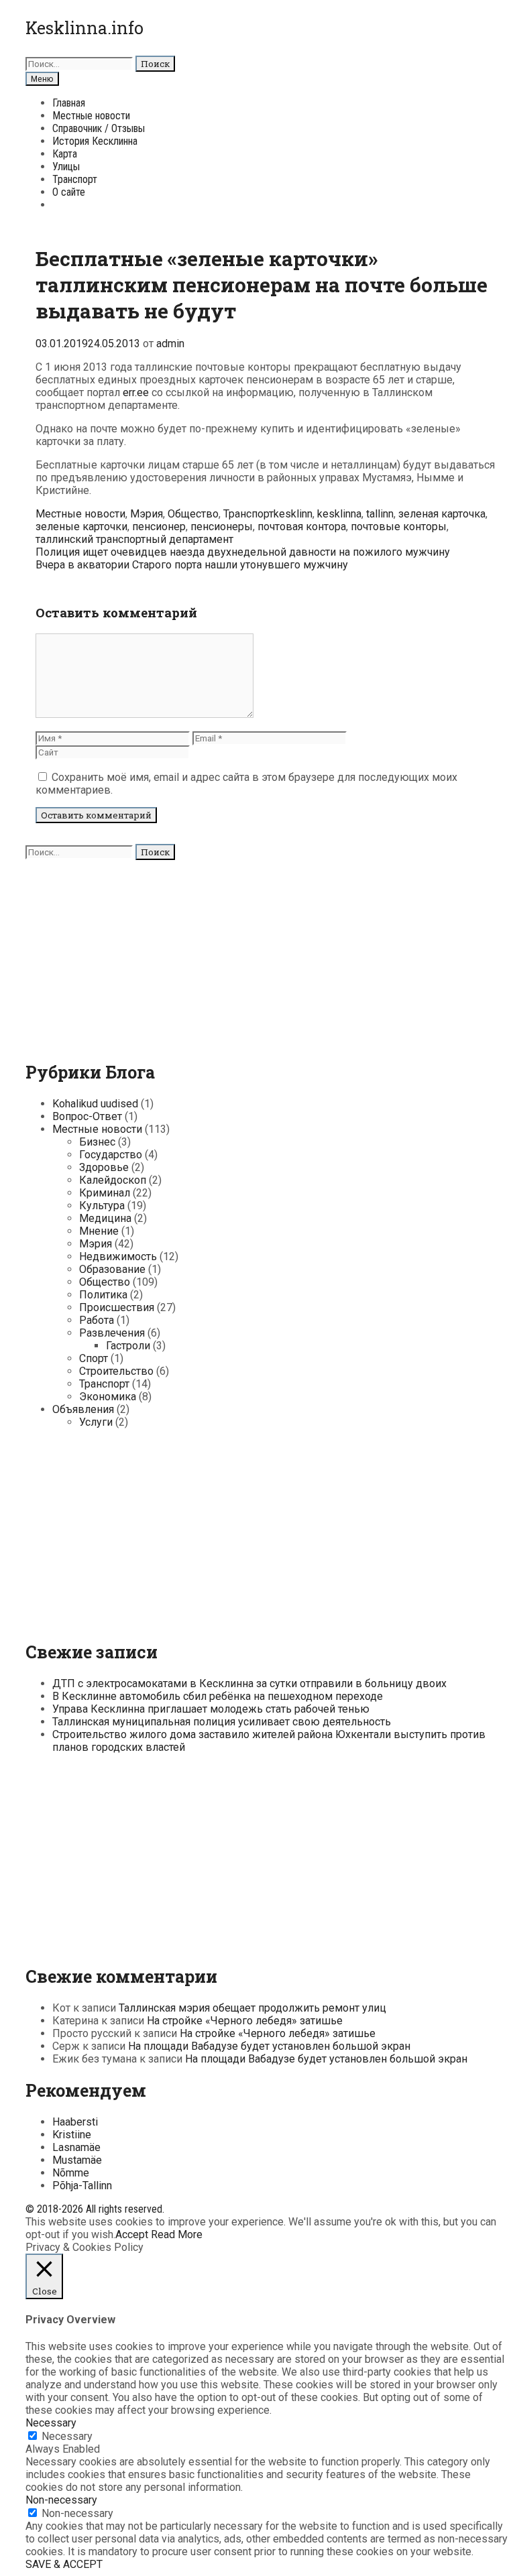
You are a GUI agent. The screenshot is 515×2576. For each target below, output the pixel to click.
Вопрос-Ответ (87, 1116)
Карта (65, 154)
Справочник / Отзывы (99, 128)
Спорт (94, 1358)
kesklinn (293, 514)
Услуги (96, 1422)
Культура (102, 1206)
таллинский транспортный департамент (134, 539)
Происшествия (117, 1307)
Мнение (99, 1231)
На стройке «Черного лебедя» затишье (245, 2021)
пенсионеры (222, 527)
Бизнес (97, 1142)
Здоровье (104, 1167)
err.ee (136, 392)
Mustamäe (77, 2160)
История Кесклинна (95, 141)
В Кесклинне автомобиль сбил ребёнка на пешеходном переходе (218, 1696)
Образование (112, 1269)
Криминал (105, 1193)
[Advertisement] (268, 954)
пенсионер (159, 527)
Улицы (66, 167)
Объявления (83, 1409)
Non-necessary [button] (61, 2500)
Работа (97, 1320)
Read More (177, 2234)
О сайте (69, 192)
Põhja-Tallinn (82, 2186)
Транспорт (75, 179)
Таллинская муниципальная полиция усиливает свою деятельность (222, 1722)
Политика (103, 1295)
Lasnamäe (76, 2147)
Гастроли (128, 1346)
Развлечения (112, 1333)
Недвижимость (118, 1256)
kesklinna (339, 514)
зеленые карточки (81, 527)
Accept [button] (132, 2234)
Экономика (108, 1397)
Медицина (105, 1218)
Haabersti (75, 2122)
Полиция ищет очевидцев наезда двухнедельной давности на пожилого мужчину (243, 552)
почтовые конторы (399, 527)
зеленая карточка (442, 514)
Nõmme (71, 2173)
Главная (69, 103)
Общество (193, 514)
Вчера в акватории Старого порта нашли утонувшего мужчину (192, 565)
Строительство (116, 1371)
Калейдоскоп (113, 1180)
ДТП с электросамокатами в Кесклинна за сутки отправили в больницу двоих (249, 1683)
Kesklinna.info (84, 28)
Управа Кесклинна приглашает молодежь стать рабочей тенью (211, 1709)
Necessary (67, 2436)
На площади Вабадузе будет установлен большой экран (269, 2046)
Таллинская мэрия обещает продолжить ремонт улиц (252, 2008)
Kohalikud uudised (95, 1104)
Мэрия (147, 514)
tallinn (380, 514)
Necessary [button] (51, 2423)
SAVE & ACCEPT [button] (64, 2564)
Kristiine (72, 2135)
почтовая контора (302, 527)
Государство (111, 1155)
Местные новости (91, 116)
